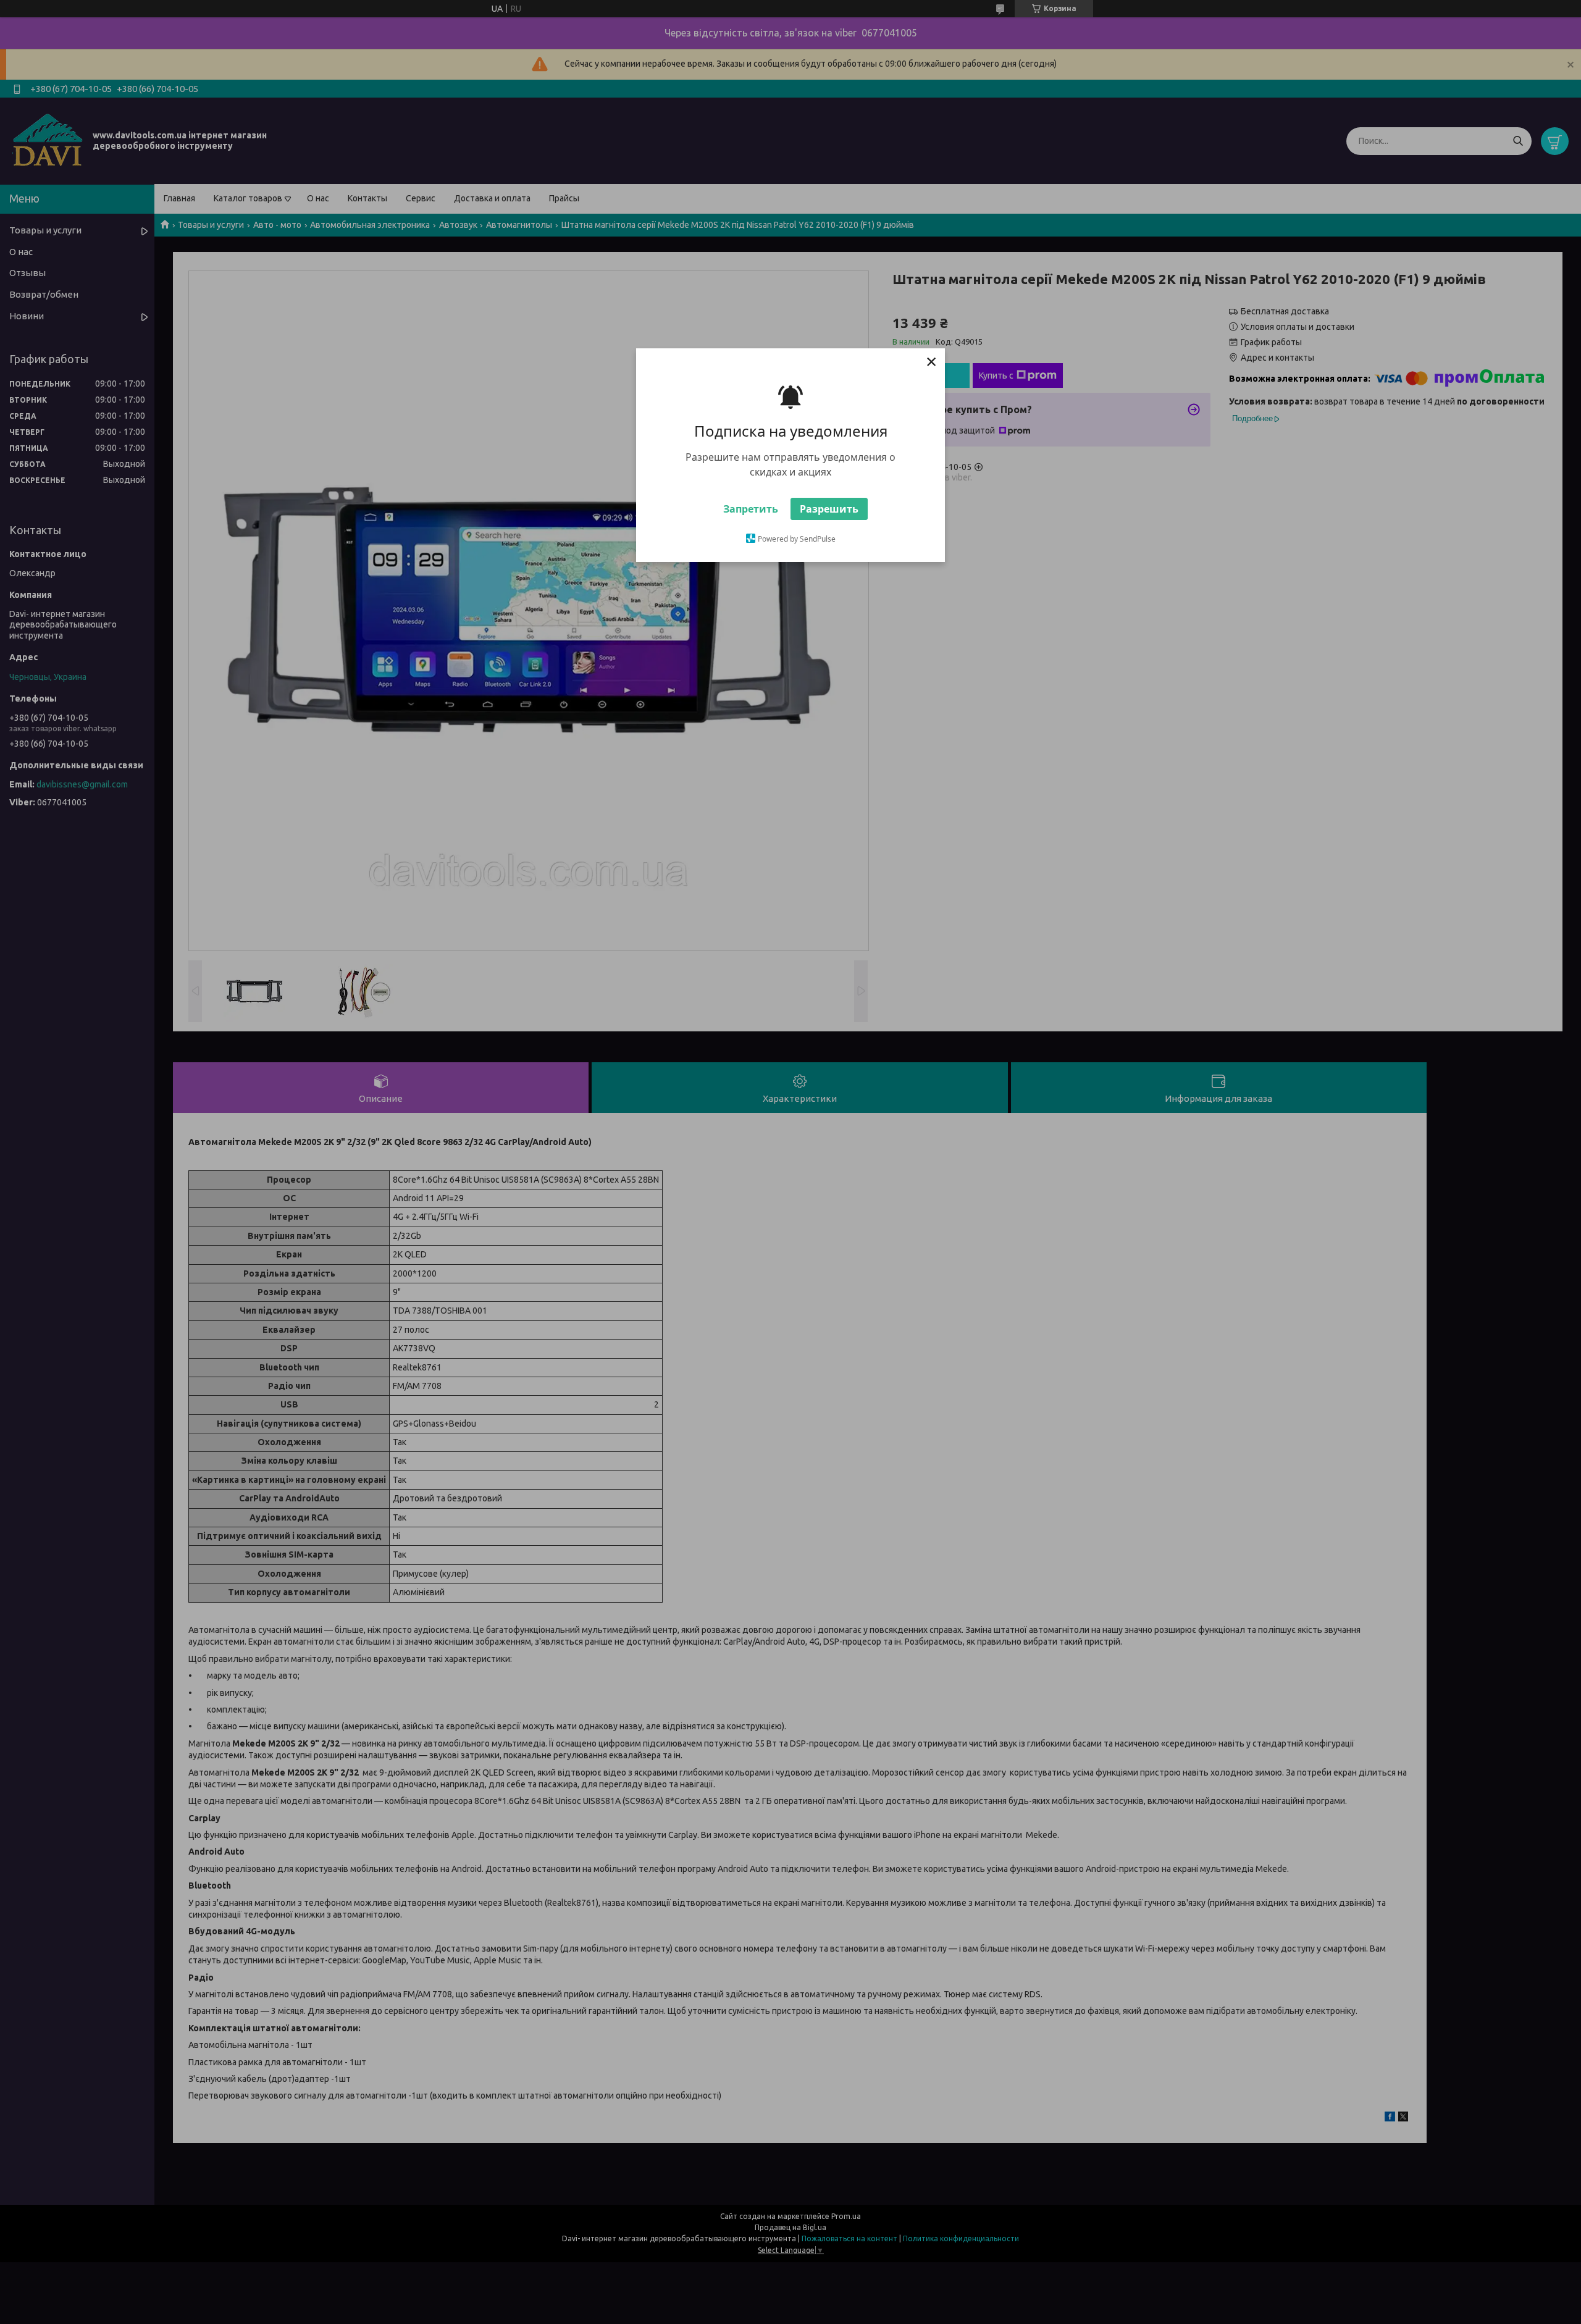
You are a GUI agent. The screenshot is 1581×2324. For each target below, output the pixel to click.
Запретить (751, 509)
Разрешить (829, 509)
